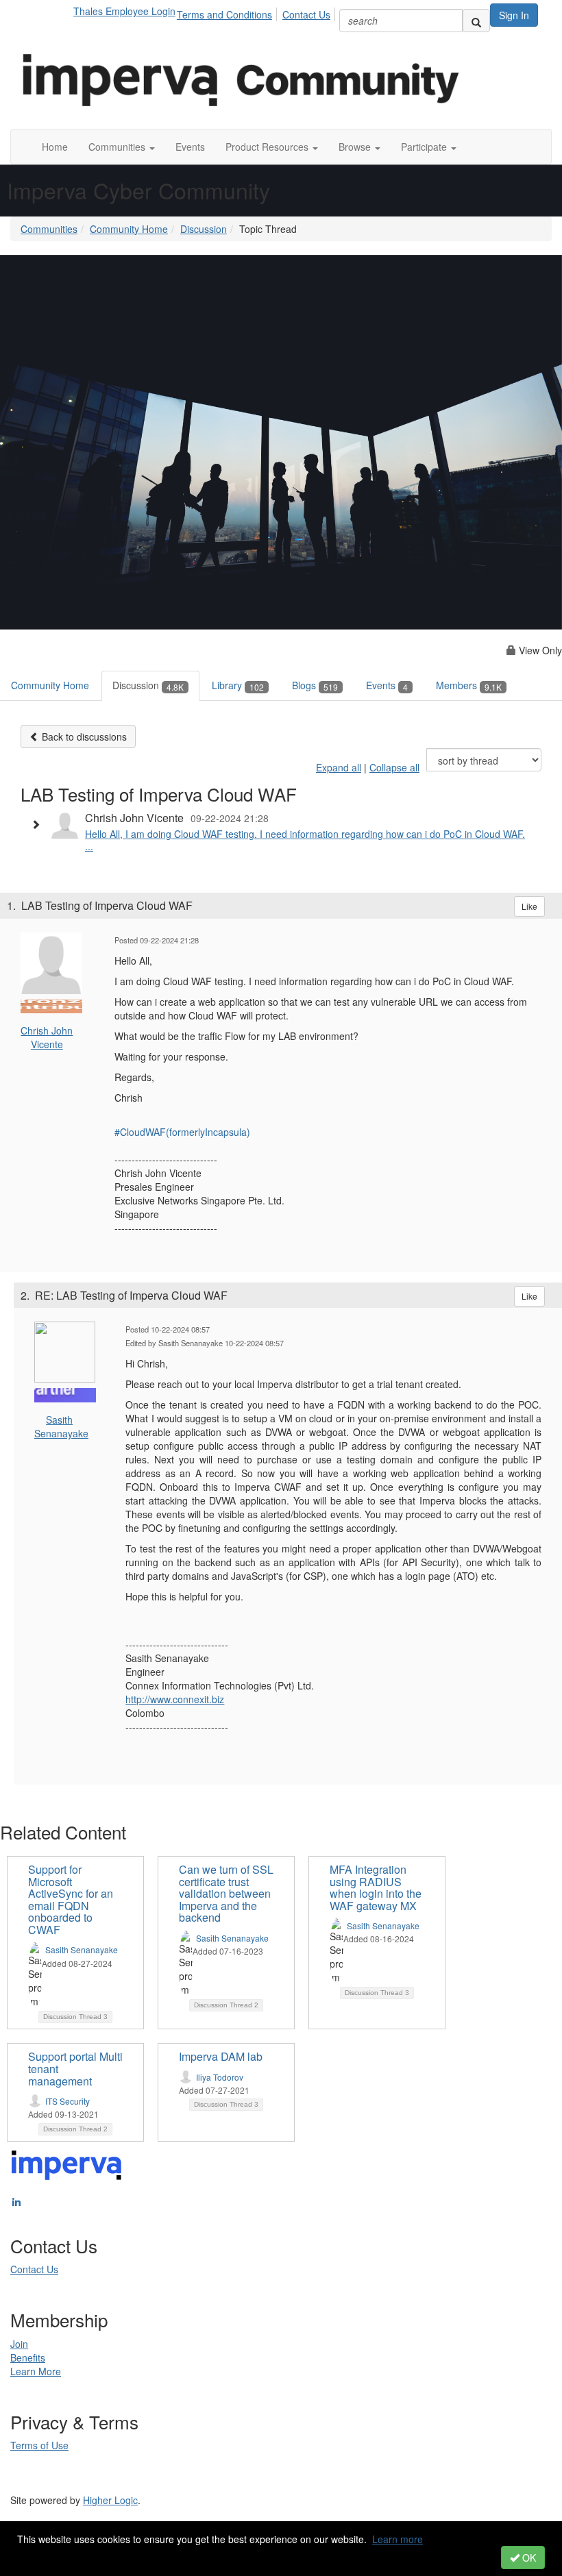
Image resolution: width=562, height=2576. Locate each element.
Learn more (398, 2539)
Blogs (315, 685)
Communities (49, 229)
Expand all (339, 767)
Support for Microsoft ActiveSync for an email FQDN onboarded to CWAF (71, 1899)
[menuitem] (228, 12)
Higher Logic (110, 2500)
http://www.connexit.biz (175, 1699)
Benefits (28, 2357)
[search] (476, 21)
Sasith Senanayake (61, 1426)
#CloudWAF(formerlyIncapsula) (182, 1132)
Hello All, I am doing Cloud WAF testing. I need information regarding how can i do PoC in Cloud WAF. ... (305, 840)
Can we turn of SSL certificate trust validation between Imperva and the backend (226, 1893)
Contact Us (306, 14)
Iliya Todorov (220, 2077)
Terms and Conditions (224, 14)
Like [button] (529, 906)
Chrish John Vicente (47, 1037)
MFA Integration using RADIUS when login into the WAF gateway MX (376, 1887)
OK (528, 2558)
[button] (122, 147)
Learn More (36, 2371)
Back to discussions (83, 736)
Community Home (129, 229)
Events (387, 685)
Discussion (204, 229)
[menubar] (257, 12)
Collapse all (394, 767)
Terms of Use (39, 2445)
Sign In (514, 15)
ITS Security (68, 2101)
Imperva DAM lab (221, 2056)
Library (238, 685)
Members (469, 685)
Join (19, 2344)
